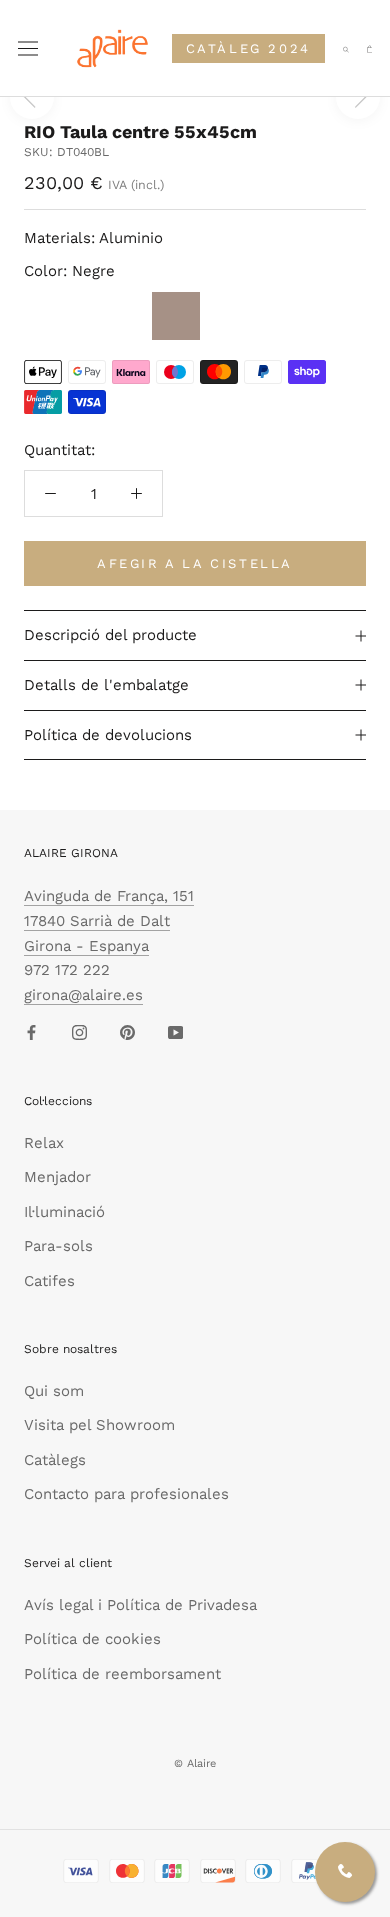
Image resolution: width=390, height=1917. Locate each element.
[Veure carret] (369, 49)
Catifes (49, 1281)
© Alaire (195, 1763)
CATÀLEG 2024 (248, 48)
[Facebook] (31, 1031)
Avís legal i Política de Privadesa (140, 1605)
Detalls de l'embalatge (106, 685)
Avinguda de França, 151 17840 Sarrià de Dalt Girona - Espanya (109, 921)
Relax (44, 1143)
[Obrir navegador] (28, 49)
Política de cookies (92, 1639)
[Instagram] (79, 1031)
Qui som (54, 1391)
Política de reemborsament (122, 1674)
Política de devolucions (108, 735)
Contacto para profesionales (126, 1494)
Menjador (57, 1177)
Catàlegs (55, 1460)
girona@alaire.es (83, 995)
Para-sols (58, 1246)
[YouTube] (175, 1031)
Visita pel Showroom (99, 1425)
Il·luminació (64, 1212)
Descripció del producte (110, 635)
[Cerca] (346, 48)
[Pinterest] (127, 1031)
